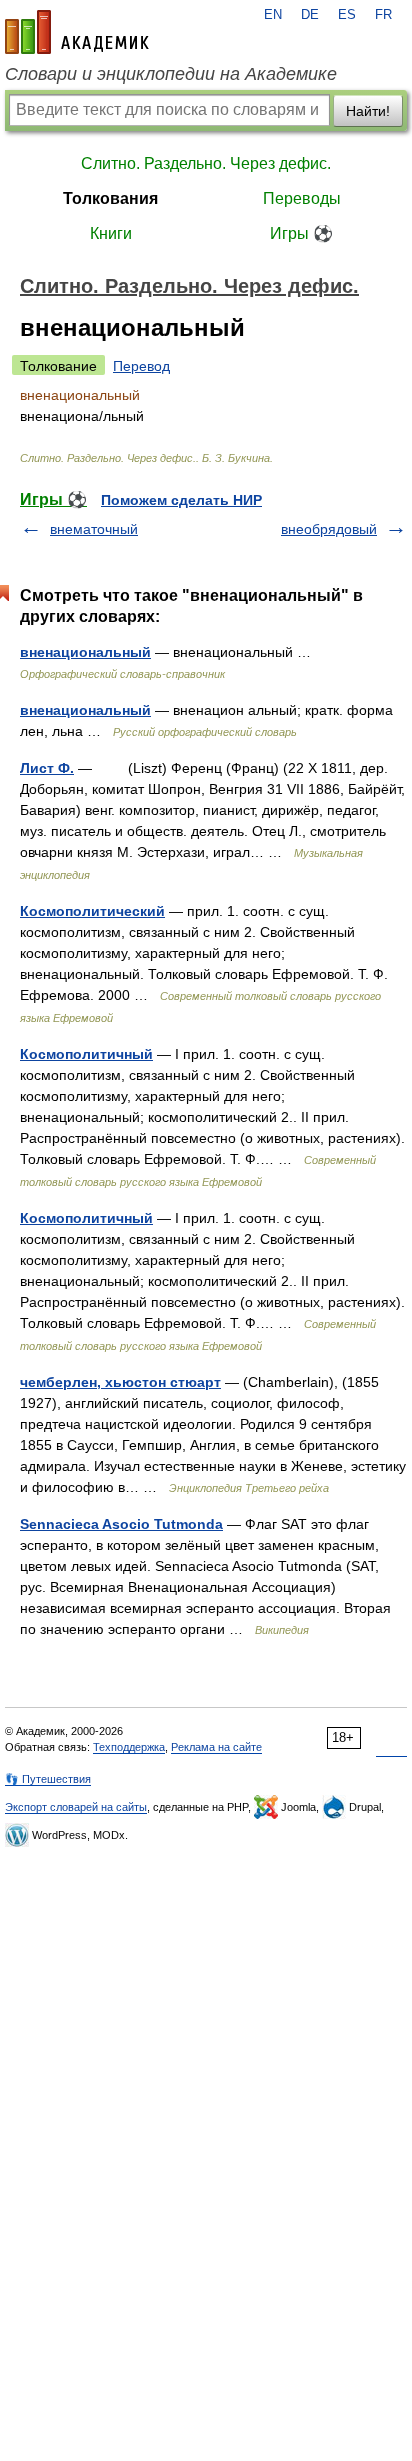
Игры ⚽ (301, 233)
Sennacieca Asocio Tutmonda (121, 1524)
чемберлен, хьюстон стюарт (120, 1382)
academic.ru (77, 32)
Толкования (110, 198)
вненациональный (85, 652)
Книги (111, 233)
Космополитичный (86, 1054)
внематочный (94, 529)
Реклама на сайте (216, 1747)
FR (383, 15)
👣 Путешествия (48, 1779)
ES (347, 15)
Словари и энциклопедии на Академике (171, 74)
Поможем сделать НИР (181, 500)
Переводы (302, 198)
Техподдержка (129, 1747)
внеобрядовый (329, 529)
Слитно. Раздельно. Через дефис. (206, 163)
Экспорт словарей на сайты (76, 1807)
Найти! (368, 111)
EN (273, 15)
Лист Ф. (47, 768)
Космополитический (92, 911)
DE (310, 15)
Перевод (141, 366)
